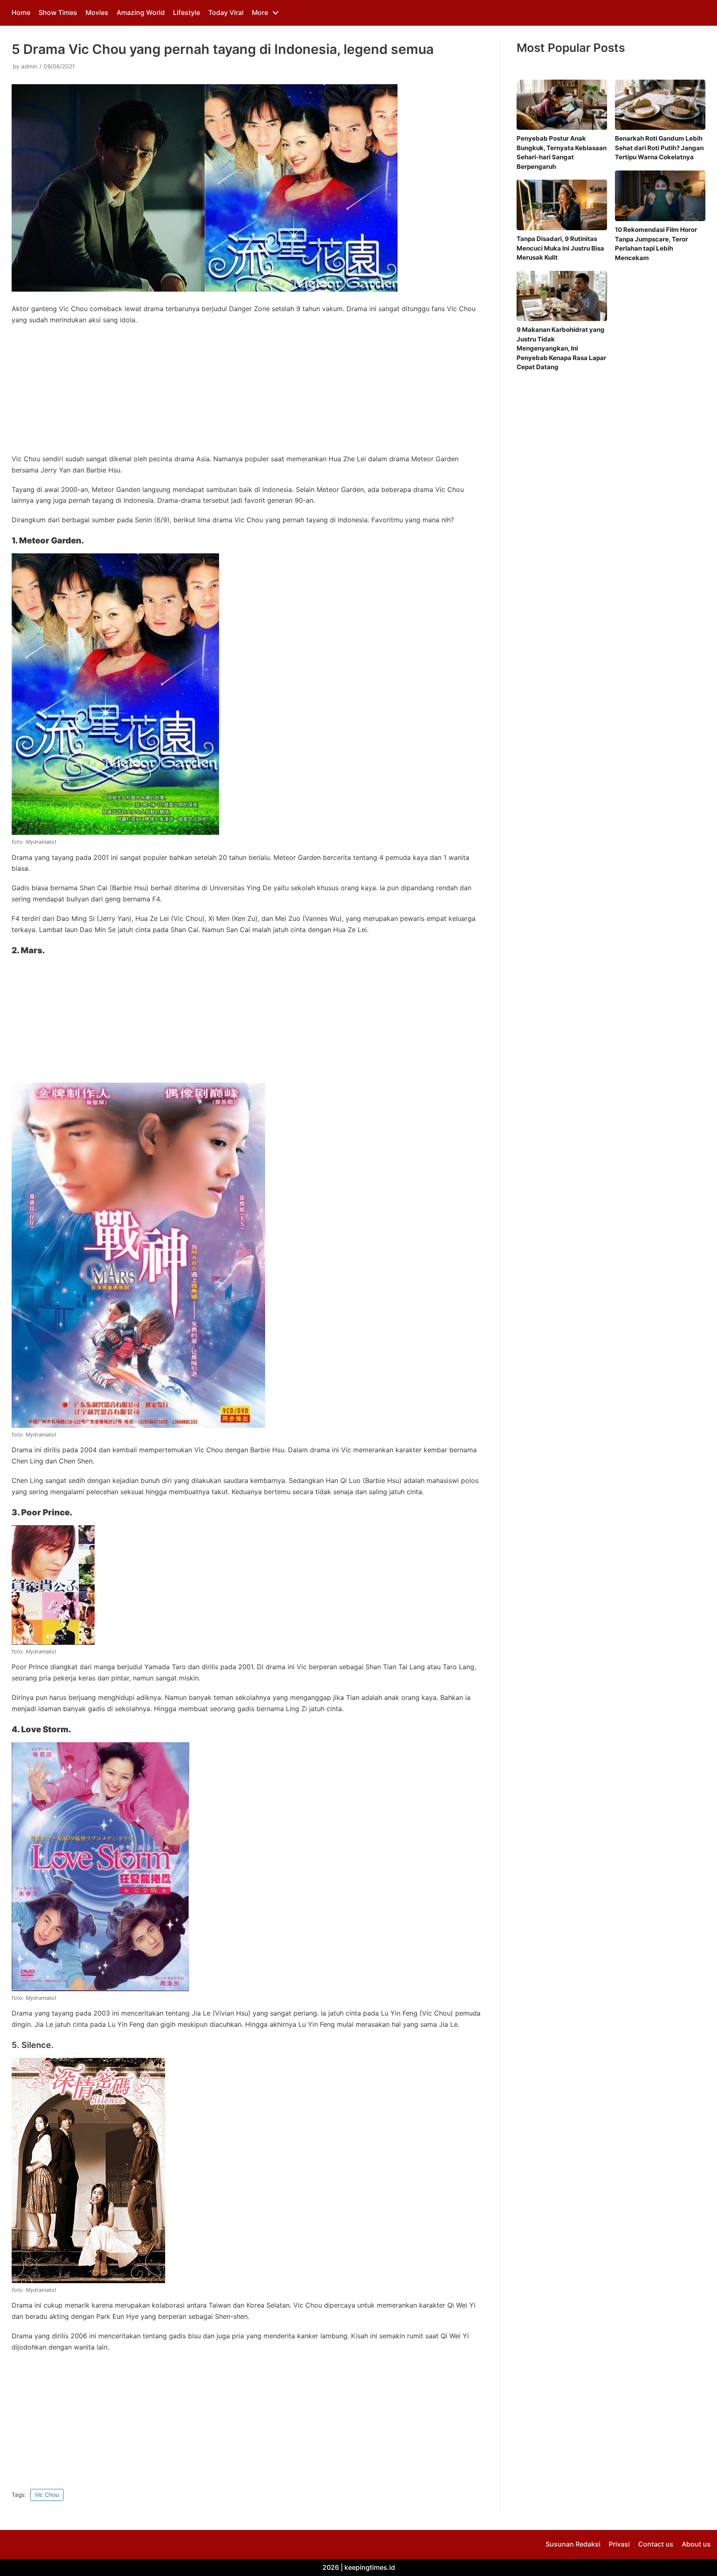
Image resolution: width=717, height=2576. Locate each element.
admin (29, 66)
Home (21, 12)
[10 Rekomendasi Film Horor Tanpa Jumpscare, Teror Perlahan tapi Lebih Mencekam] (660, 196)
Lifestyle (187, 12)
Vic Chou (47, 2495)
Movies (97, 12)
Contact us (656, 2544)
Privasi (619, 2544)
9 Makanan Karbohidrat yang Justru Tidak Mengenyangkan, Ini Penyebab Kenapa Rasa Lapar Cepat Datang (561, 348)
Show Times (58, 12)
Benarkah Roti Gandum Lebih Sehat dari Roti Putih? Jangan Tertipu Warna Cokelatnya (659, 148)
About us (696, 2544)
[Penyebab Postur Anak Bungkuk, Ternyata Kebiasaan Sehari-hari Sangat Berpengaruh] (562, 105)
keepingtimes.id (370, 2567)
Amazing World (141, 12)
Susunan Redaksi (573, 2544)
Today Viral (226, 12)
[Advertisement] (247, 392)
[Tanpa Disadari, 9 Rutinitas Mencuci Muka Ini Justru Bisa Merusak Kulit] (562, 205)
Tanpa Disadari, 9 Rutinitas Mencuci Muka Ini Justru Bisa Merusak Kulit (560, 248)
